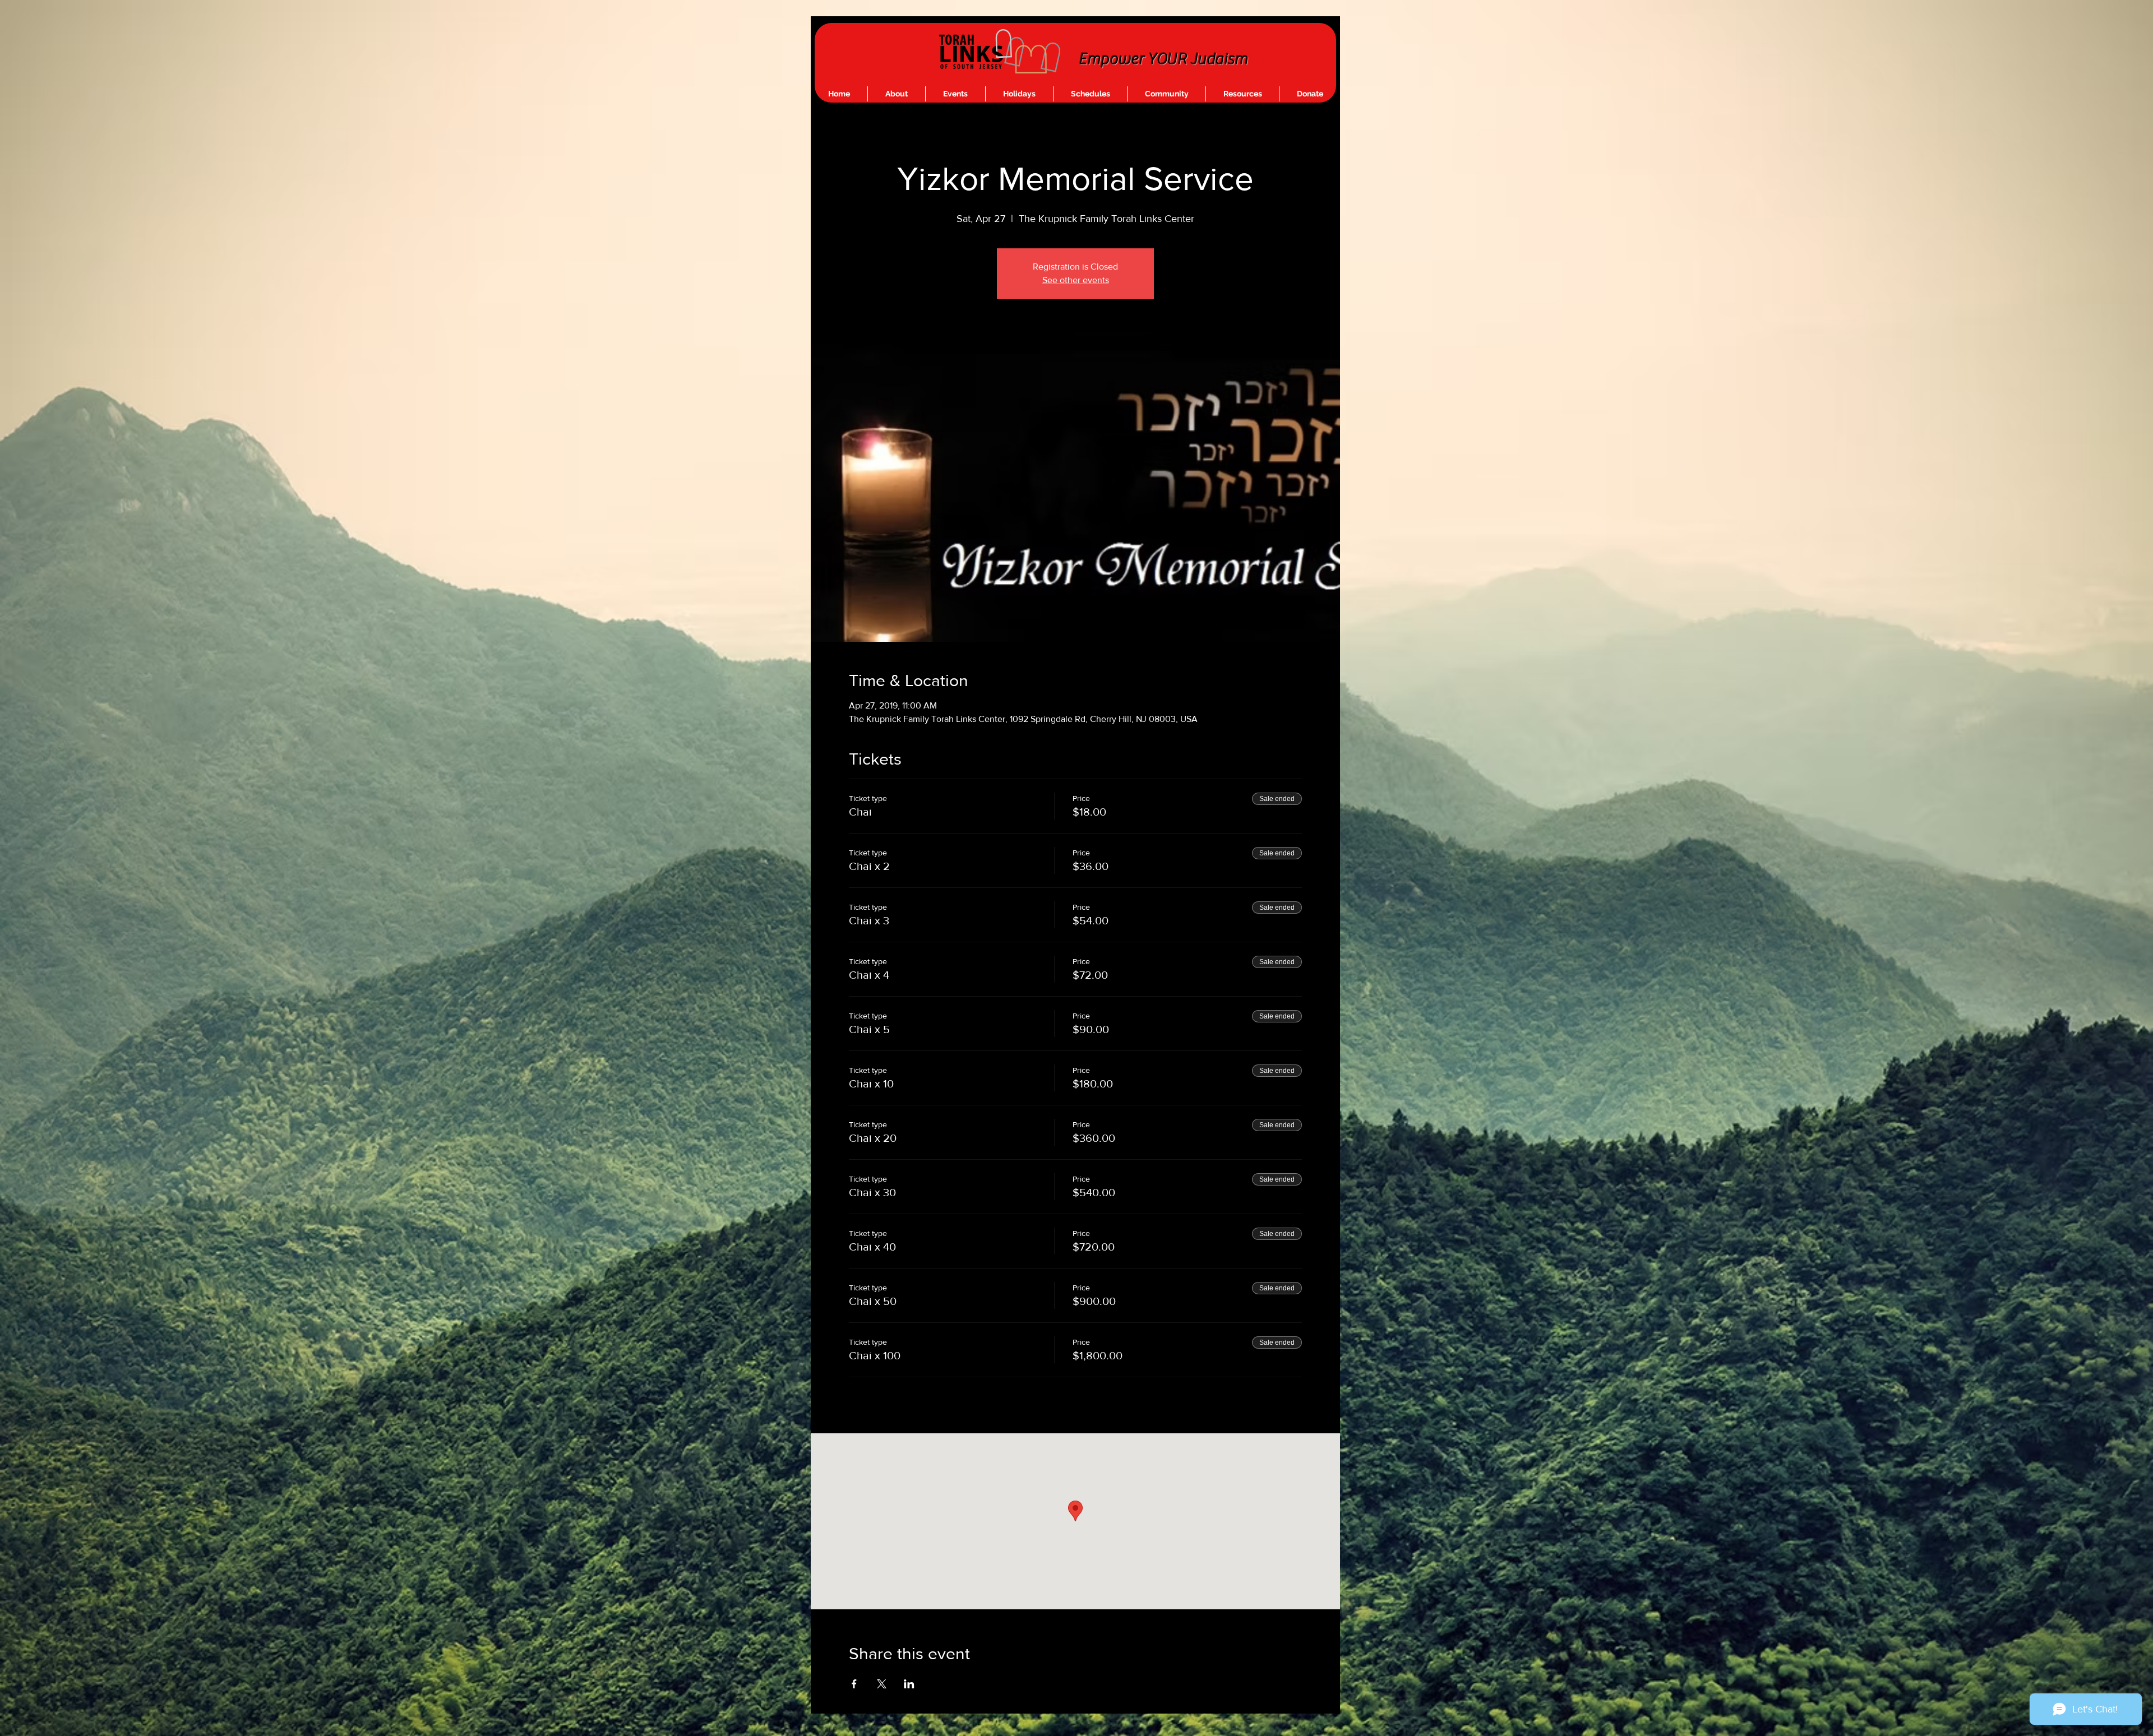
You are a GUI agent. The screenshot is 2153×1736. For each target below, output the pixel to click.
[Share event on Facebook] (854, 1684)
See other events (1076, 280)
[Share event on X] (882, 1684)
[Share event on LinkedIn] (909, 1684)
